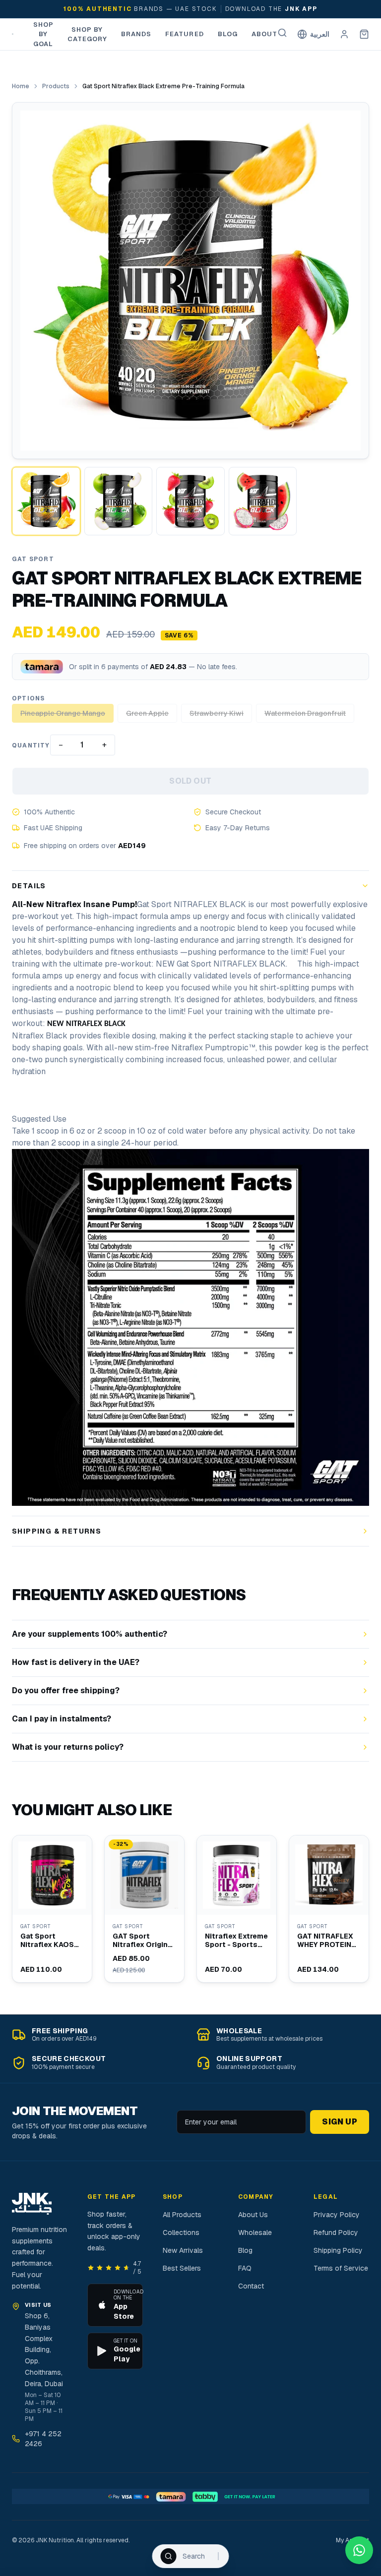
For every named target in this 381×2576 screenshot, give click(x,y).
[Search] (282, 33)
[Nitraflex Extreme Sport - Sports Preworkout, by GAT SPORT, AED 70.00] (237, 1909)
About (264, 34)
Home (21, 86)
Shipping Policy (338, 2250)
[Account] (344, 34)
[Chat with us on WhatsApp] (359, 2550)
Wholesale (255, 2233)
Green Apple (147, 713)
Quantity (31, 745)
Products (56, 86)
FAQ (245, 2268)
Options (28, 698)
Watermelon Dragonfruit (305, 713)
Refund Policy (336, 2233)
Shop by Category (87, 34)
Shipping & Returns (57, 1531)
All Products (182, 2215)
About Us (253, 2215)
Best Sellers (182, 2268)
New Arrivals (183, 2250)
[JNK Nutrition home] (13, 34)
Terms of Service (341, 2268)
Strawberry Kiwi (217, 713)
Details (29, 886)
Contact (251, 2286)
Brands (136, 34)
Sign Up (340, 2122)
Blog (228, 34)
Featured (184, 34)
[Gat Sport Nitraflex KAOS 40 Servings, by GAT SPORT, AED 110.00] (52, 1909)
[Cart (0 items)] (364, 34)
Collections (181, 2233)
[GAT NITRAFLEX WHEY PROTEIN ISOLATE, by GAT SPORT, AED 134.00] (329, 1909)
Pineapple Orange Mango (63, 713)
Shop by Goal (43, 34)
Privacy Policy (337, 2215)
